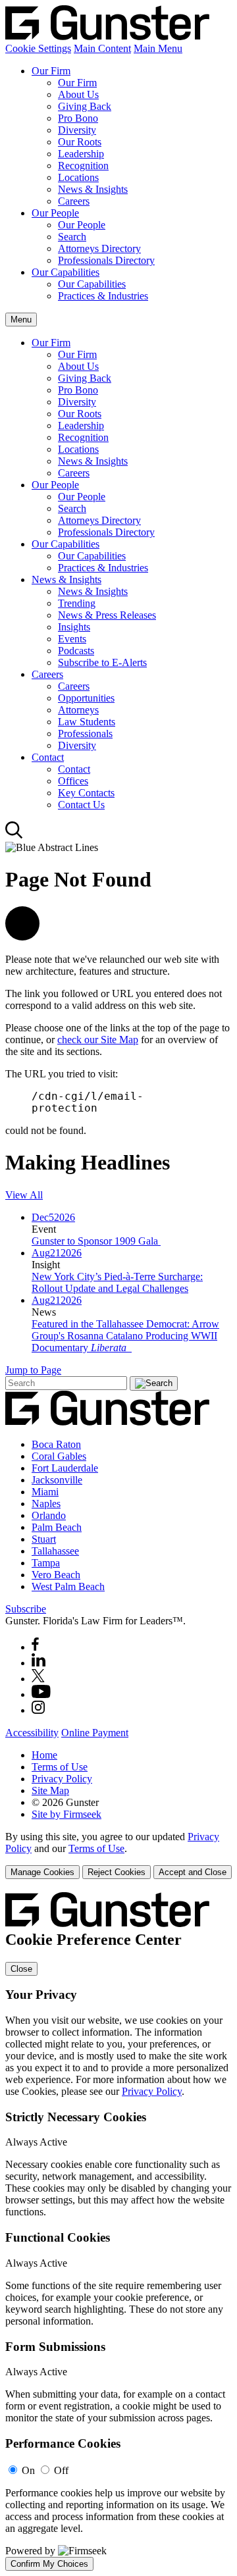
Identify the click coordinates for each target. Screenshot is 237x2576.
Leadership (81, 154)
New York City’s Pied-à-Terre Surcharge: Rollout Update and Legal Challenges (117, 1282)
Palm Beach (57, 1527)
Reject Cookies (117, 1872)
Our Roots (80, 142)
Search (72, 237)
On (28, 2470)
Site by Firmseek (66, 1814)
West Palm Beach (68, 1586)
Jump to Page (33, 1370)
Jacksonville (57, 1480)
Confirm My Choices (49, 2564)
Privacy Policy (62, 1779)
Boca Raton (56, 1444)
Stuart (44, 1539)
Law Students (87, 722)
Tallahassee (55, 1551)
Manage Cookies (42, 1872)
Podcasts (76, 651)
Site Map (50, 1790)
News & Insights (93, 189)
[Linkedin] (39, 1663)
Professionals (85, 734)
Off (61, 2470)
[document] (118, 2231)
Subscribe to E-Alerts (102, 662)
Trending (77, 603)
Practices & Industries (103, 296)
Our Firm (51, 71)
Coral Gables (59, 1456)
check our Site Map (98, 1040)
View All (24, 1195)
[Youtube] (41, 1694)
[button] (22, 937)
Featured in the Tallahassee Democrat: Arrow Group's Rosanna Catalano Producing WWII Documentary (125, 1336)
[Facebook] (35, 1647)
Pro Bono (78, 118)
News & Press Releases (107, 615)
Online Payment (95, 1733)
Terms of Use (60, 1767)
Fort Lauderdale (65, 1468)
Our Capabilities (66, 272)
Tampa (46, 1563)
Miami (45, 1492)
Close (21, 1969)
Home (44, 1755)
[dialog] (118, 1855)
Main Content (102, 48)
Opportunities (86, 698)
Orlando (49, 1515)
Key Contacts (86, 793)
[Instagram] (39, 1710)
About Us (78, 94)
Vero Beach (56, 1575)
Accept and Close (193, 1872)
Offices (73, 781)
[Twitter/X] (38, 1679)
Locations (78, 177)
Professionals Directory (106, 260)
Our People (55, 213)
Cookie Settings (38, 48)
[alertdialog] (118, 2231)
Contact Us (81, 805)
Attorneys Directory (99, 248)
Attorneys (78, 710)
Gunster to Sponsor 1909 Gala (96, 1241)
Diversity (77, 130)
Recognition (83, 166)
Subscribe (26, 1609)
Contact (48, 757)
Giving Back (85, 106)
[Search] (14, 836)
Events (72, 639)
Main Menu (158, 48)
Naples (46, 1504)
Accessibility (32, 1733)
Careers (74, 201)
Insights (74, 627)
